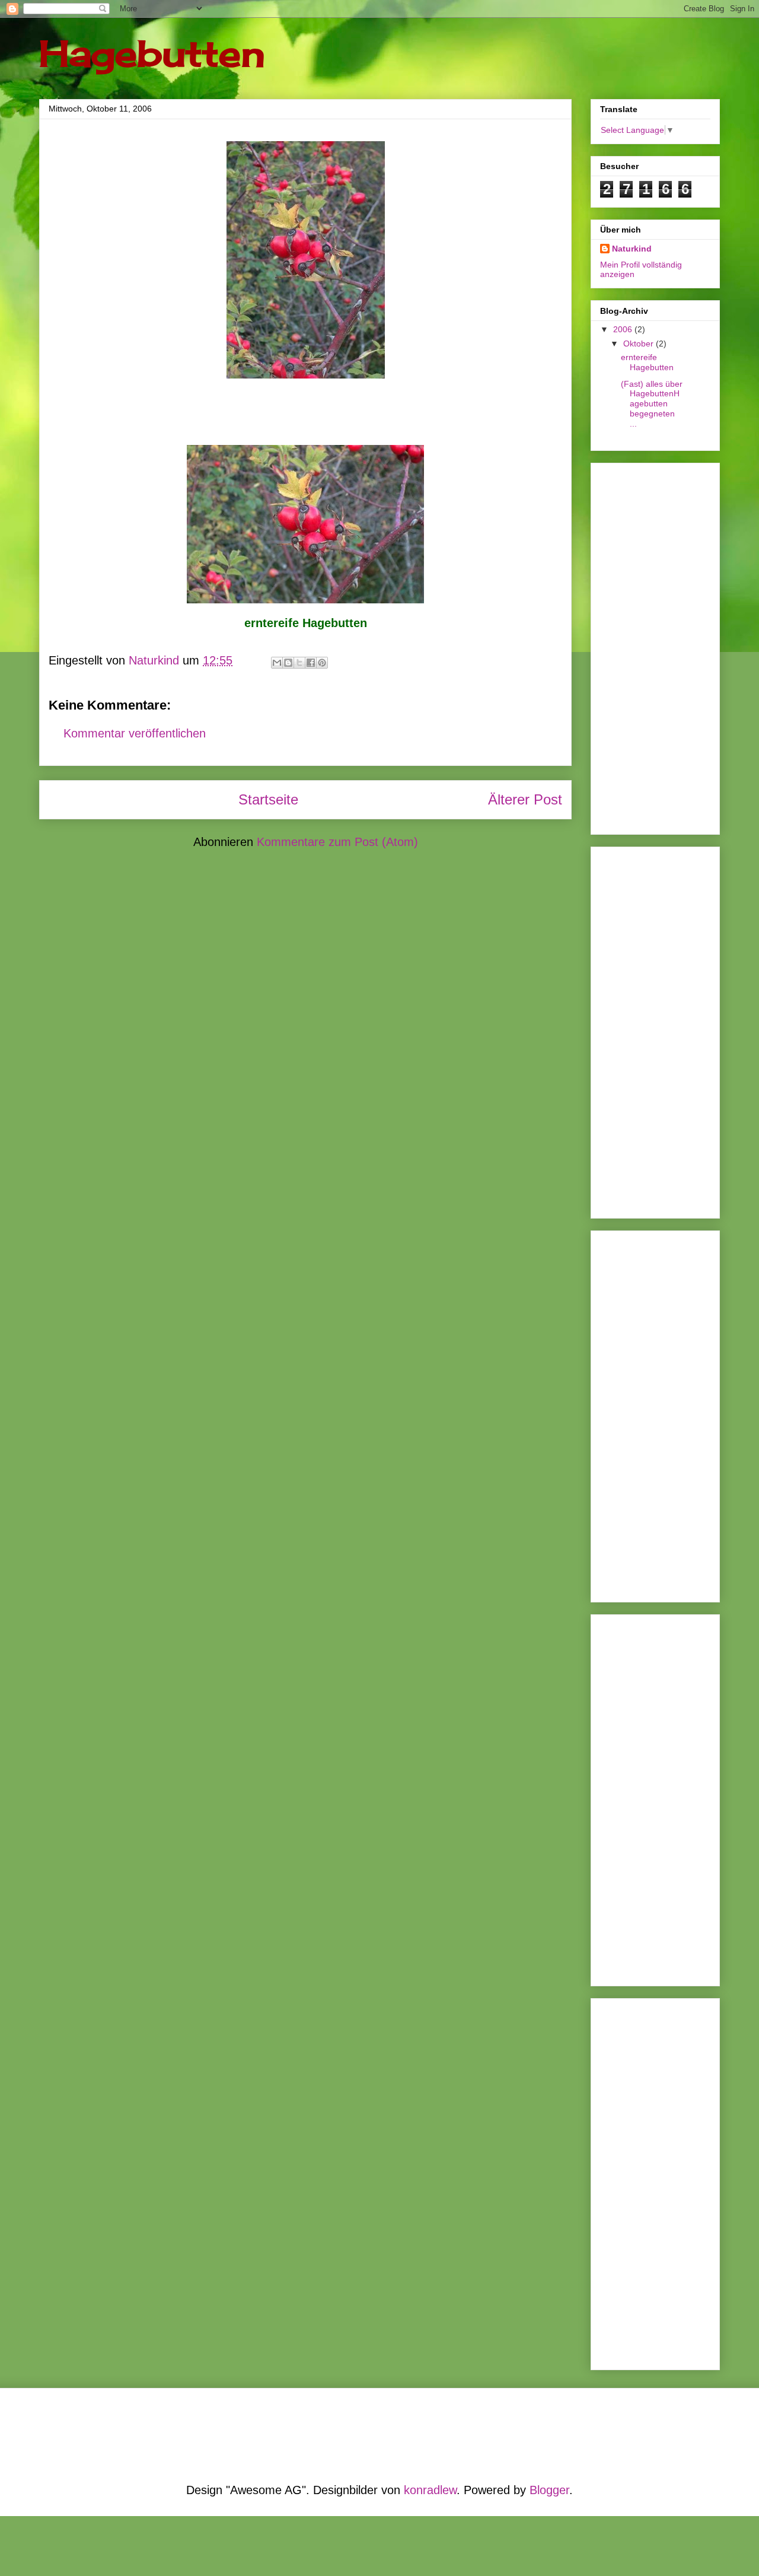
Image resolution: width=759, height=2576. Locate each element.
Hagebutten (152, 53)
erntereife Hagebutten (647, 362)
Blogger (549, 2490)
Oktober (640, 344)
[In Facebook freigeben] (311, 663)
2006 (624, 329)
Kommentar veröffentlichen (135, 733)
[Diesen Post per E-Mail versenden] (277, 663)
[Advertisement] (636, 645)
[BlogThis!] (288, 663)
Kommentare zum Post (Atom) (337, 842)
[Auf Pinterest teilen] (322, 663)
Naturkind (632, 249)
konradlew (430, 2490)
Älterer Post (525, 799)
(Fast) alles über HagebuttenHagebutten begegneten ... (652, 404)
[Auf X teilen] (299, 663)
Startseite (268, 799)
